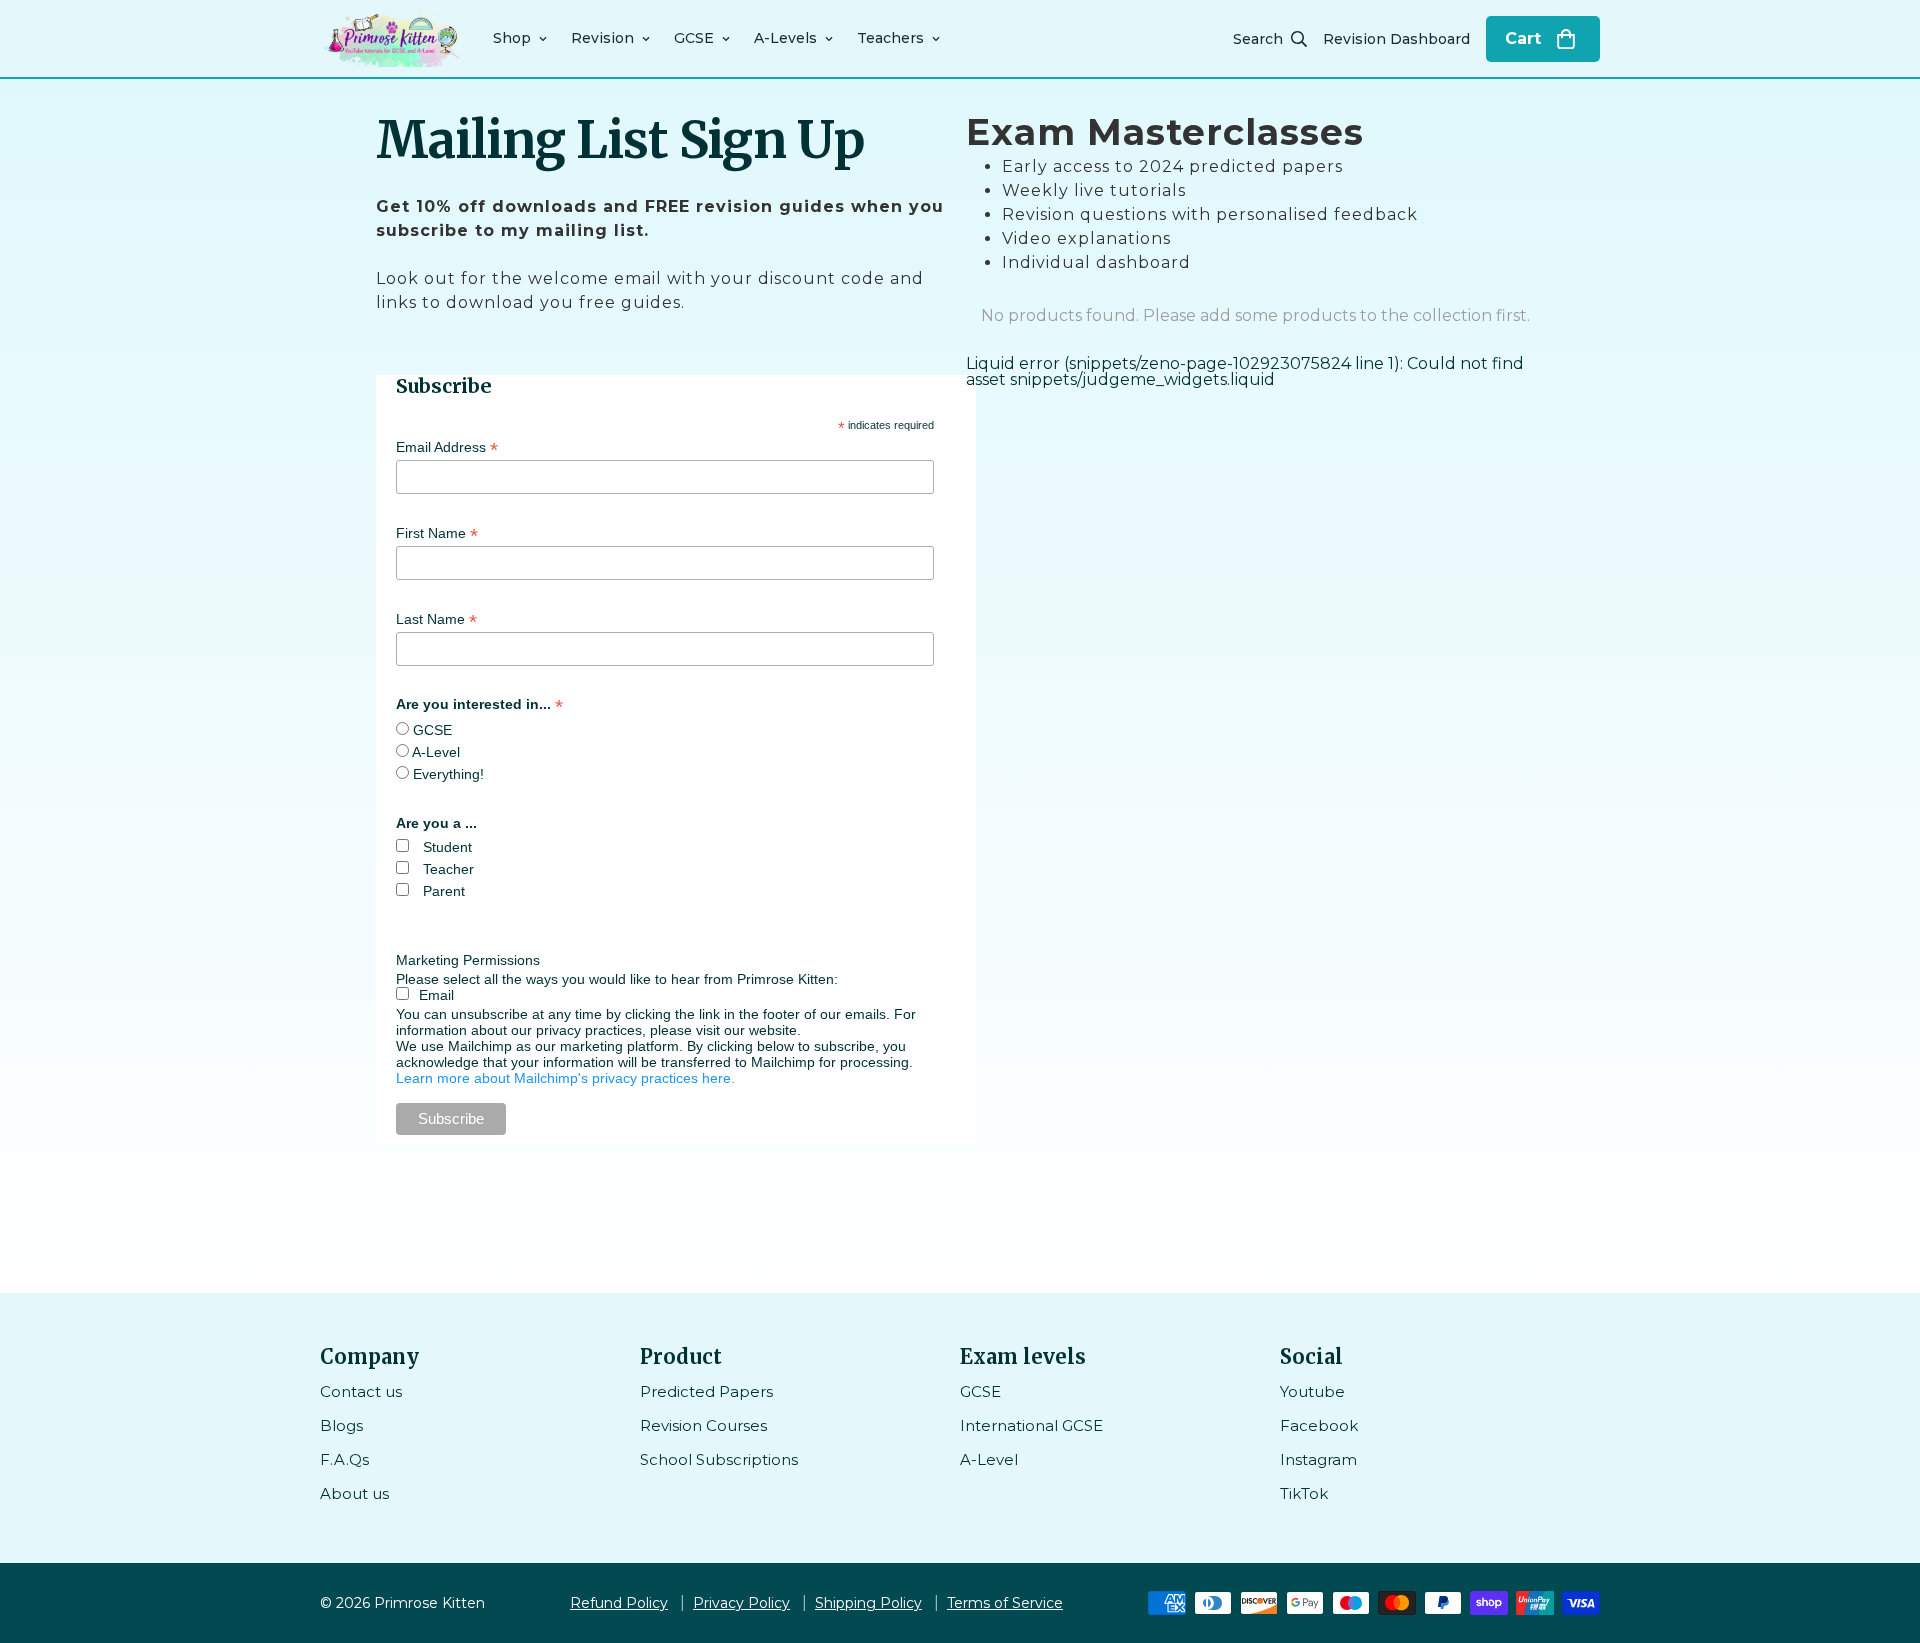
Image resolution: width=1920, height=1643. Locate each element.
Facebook (1319, 1425)
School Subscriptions (719, 1459)
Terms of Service (1005, 1603)
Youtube (1312, 1391)
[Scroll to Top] (1881, 1534)
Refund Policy (619, 1603)
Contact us (361, 1391)
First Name (437, 533)
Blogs (341, 1425)
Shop (512, 38)
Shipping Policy (868, 1603)
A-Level (436, 752)
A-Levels (785, 38)
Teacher (448, 869)
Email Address (447, 447)
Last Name (436, 619)
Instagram (1318, 1459)
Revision (602, 38)
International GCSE (1031, 1425)
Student (447, 847)
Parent (444, 891)
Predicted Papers (706, 1391)
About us (354, 1493)
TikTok (1304, 1493)
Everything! (448, 774)
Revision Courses (703, 1425)
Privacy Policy (741, 1603)
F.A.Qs (344, 1459)
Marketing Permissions (468, 960)
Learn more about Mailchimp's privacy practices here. (565, 1078)
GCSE (694, 38)
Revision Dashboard (1396, 39)
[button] (1543, 39)
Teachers (890, 38)
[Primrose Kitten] (392, 38)
